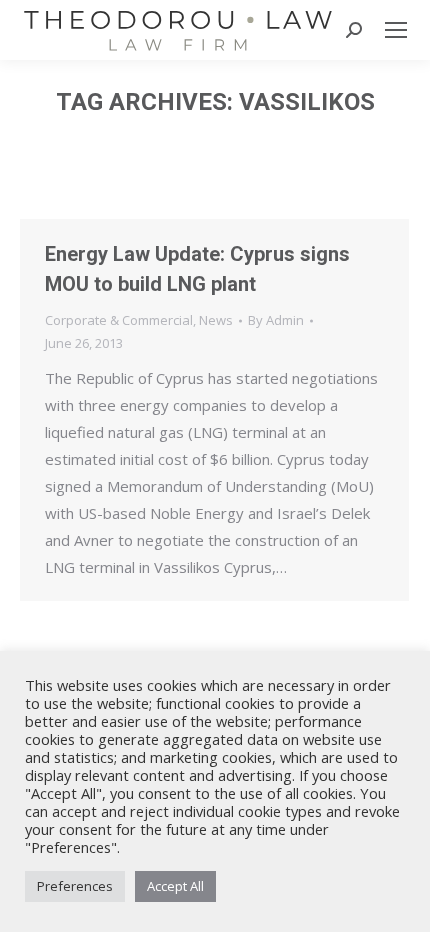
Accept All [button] (175, 886)
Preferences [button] (75, 886)
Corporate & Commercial (119, 320)
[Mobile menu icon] (396, 30)
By (276, 320)
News (216, 320)
